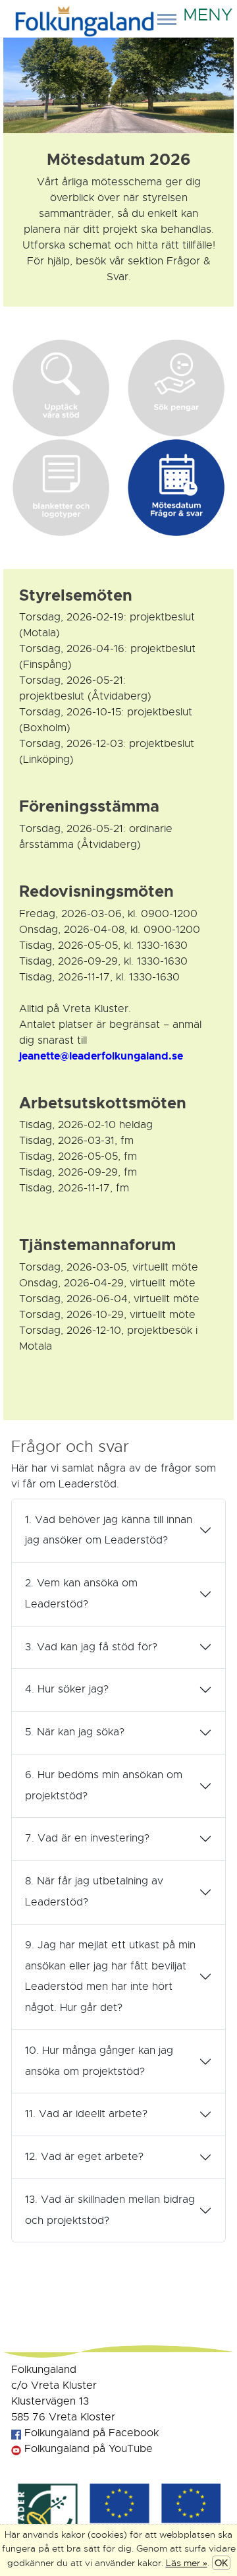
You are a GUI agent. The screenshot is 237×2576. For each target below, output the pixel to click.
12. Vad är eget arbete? (84, 2157)
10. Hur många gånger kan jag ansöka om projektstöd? (99, 2061)
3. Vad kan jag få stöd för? (91, 1647)
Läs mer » (187, 2563)
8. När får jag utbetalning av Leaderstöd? (94, 1892)
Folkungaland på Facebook (90, 2433)
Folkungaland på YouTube (87, 2449)
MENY (205, 10)
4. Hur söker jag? (67, 1689)
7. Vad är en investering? (87, 1838)
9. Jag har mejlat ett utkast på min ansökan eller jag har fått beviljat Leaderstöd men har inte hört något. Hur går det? (110, 1976)
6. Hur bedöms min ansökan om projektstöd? (104, 1785)
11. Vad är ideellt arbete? (86, 2114)
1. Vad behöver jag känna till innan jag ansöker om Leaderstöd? (109, 1530)
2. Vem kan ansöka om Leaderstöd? (81, 1594)
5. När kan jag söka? (75, 1732)
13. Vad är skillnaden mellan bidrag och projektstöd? (110, 2210)
